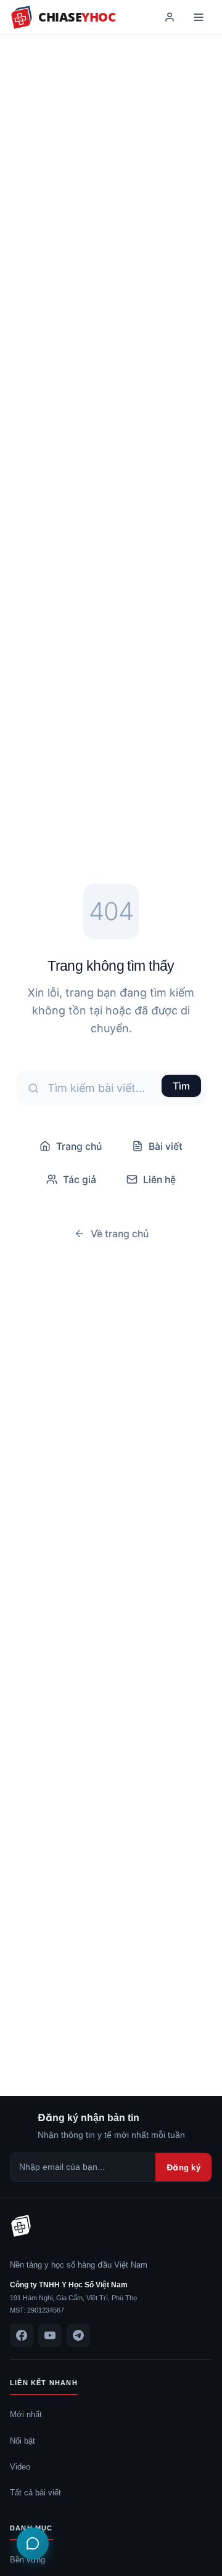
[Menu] (199, 17)
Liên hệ (159, 1179)
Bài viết (166, 1146)
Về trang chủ (120, 1234)
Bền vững (27, 2559)
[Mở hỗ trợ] (33, 2543)
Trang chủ (79, 1146)
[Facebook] (22, 2335)
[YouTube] (50, 2335)
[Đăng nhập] (170, 17)
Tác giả (80, 1179)
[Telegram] (78, 2335)
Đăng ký (183, 2167)
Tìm (181, 1086)
